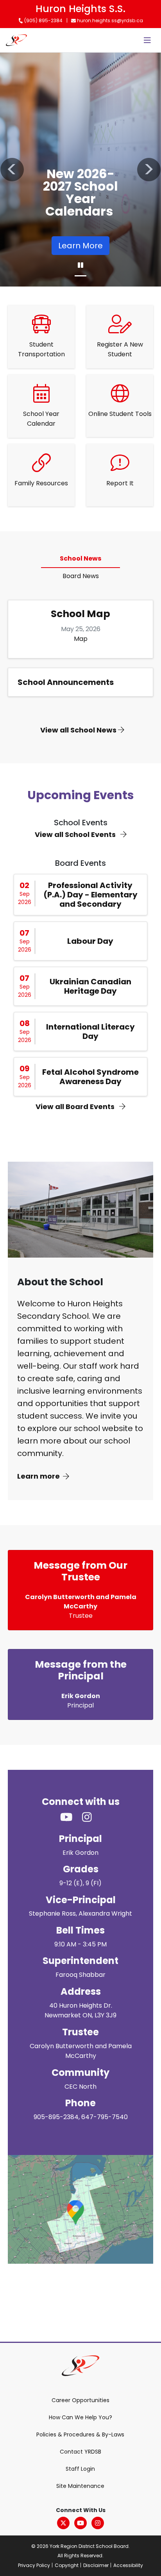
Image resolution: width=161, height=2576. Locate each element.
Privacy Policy (34, 2565)
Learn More (80, 246)
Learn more (38, 1476)
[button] (12, 170)
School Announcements (66, 682)
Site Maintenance (80, 2486)
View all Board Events (76, 1107)
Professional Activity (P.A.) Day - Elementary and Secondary (90, 895)
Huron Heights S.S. (80, 9)
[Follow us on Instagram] (92, 1817)
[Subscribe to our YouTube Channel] (71, 1817)
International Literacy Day (90, 1031)
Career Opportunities (80, 2400)
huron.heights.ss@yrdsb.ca (109, 20)
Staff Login (80, 2469)
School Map (80, 614)
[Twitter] (63, 2523)
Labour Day (90, 941)
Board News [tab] (81, 576)
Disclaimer (96, 2565)
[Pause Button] (80, 265)
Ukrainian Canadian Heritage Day (90, 986)
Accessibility (128, 2565)
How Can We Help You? (80, 2417)
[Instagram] (98, 2523)
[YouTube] (80, 2523)
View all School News (79, 730)
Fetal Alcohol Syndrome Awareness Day (90, 1077)
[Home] (16, 40)
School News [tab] (80, 558)
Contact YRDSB (80, 2452)
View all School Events (76, 834)
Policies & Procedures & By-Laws (80, 2434)
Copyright (67, 2565)
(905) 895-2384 (43, 20)
